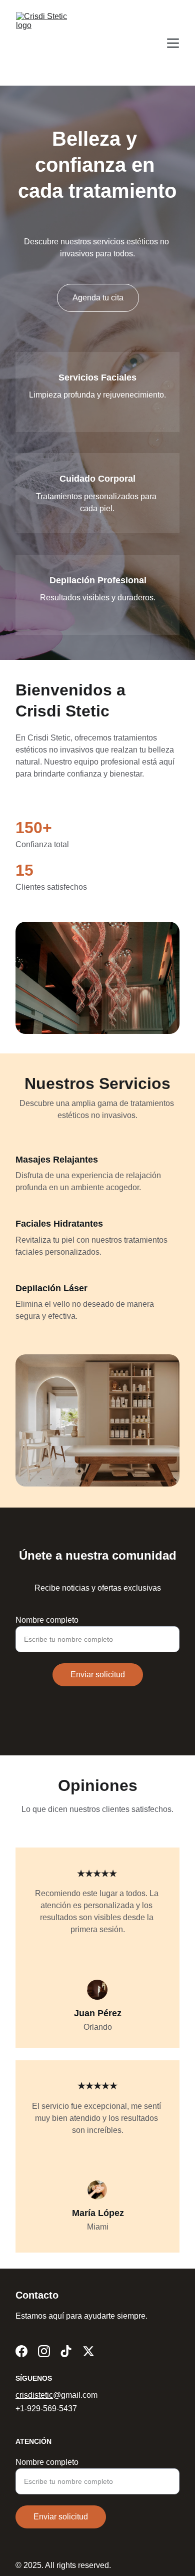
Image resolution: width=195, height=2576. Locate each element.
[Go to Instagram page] (44, 2351)
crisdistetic (34, 2395)
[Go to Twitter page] (88, 2351)
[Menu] (173, 43)
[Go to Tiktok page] (66, 2351)
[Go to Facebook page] (21, 2351)
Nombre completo (47, 1620)
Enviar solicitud (98, 1675)
